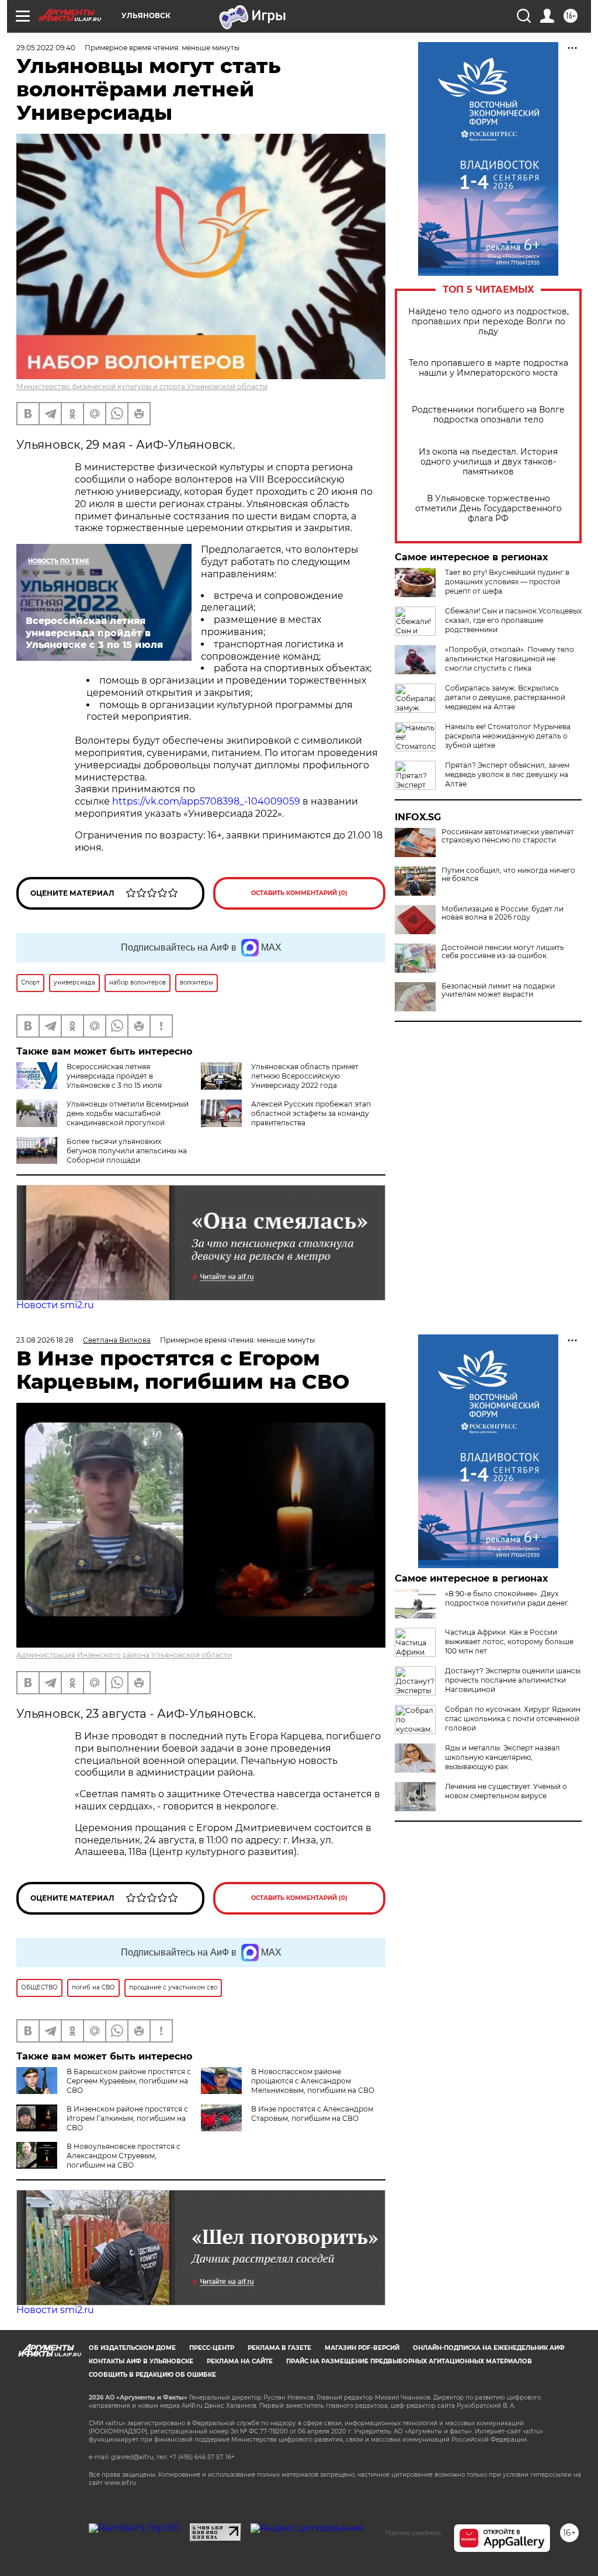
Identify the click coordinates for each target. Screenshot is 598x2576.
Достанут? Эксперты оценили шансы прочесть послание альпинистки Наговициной (513, 1680)
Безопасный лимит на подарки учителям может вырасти (498, 990)
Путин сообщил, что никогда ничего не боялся (508, 875)
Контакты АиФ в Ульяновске (141, 2361)
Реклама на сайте (240, 2361)
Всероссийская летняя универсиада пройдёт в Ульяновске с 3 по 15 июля (114, 1076)
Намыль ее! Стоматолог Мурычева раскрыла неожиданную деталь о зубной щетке (508, 736)
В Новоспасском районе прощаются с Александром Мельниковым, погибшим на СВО (313, 2081)
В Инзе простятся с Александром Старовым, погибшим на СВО (312, 2114)
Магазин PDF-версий (362, 2348)
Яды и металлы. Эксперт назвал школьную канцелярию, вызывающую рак (503, 1757)
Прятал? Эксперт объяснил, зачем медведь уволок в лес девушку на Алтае (507, 774)
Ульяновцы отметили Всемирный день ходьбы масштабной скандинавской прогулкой (128, 1113)
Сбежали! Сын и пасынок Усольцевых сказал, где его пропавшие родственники (513, 620)
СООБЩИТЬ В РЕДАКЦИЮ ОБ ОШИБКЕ (152, 2375)
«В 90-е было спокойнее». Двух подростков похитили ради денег (507, 1598)
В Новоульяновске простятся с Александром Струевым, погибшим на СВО (124, 2156)
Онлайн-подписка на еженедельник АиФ (489, 2348)
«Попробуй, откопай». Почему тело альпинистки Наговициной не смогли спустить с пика (510, 659)
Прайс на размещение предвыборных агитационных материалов (409, 2361)
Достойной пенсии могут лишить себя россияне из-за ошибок (503, 952)
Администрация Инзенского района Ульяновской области (124, 1655)
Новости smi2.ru (55, 1305)
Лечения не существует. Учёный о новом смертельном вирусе (506, 1791)
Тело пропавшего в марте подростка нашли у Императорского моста (489, 368)
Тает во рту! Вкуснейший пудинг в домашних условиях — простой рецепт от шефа (507, 582)
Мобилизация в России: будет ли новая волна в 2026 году (503, 913)
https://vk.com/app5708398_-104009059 (206, 801)
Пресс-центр (212, 2348)
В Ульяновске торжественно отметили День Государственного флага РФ (489, 509)
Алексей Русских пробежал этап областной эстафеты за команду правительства (311, 1113)
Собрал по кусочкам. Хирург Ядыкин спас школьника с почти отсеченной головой (513, 1719)
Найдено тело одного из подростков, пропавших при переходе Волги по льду (489, 322)
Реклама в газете (279, 2348)
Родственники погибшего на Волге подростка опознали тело (488, 415)
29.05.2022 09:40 (46, 48)
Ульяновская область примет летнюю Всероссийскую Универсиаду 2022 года (305, 1076)
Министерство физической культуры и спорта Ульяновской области (142, 386)
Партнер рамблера (413, 2533)
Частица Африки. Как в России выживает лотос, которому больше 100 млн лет (509, 1641)
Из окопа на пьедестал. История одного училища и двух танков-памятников (488, 462)
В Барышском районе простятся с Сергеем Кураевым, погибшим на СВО (129, 2081)
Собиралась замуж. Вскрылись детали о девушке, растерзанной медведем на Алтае (505, 697)
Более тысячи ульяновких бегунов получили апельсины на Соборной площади (127, 1151)
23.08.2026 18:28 (45, 1340)
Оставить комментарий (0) (299, 893)
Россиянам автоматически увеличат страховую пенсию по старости (508, 836)
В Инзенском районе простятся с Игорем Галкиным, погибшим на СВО (127, 2118)
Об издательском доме (132, 2348)
